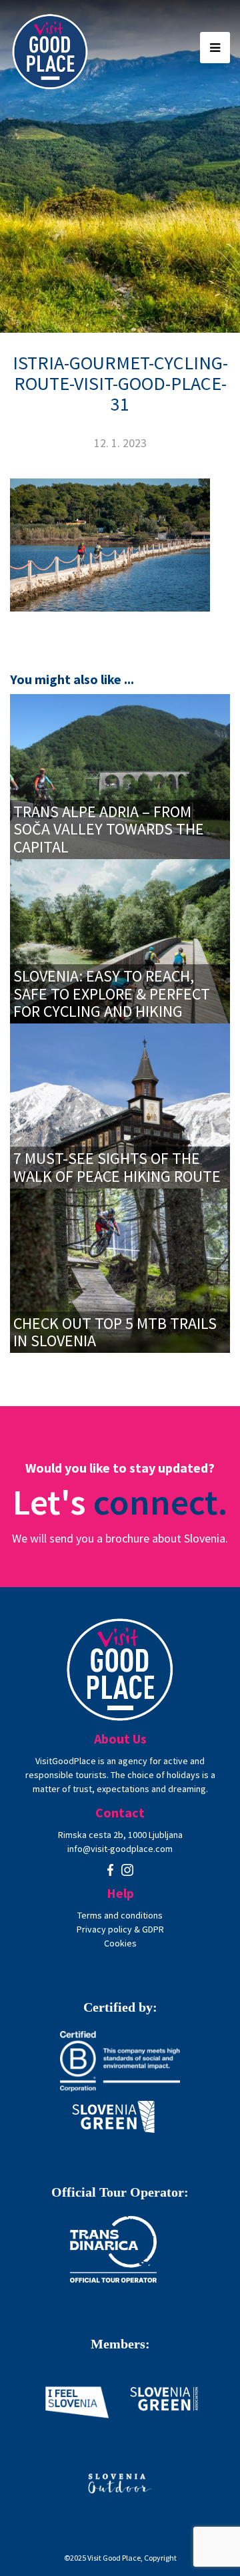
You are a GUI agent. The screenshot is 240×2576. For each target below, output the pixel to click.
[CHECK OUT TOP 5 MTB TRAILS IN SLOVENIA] (120, 1269)
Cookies (120, 1943)
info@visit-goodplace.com (120, 1849)
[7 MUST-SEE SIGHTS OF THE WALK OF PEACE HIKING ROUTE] (120, 1105)
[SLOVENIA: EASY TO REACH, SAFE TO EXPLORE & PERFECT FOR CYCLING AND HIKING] (120, 940)
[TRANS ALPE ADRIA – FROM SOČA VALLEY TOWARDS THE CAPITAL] (120, 776)
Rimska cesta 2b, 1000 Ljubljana (120, 1835)
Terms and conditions (120, 1915)
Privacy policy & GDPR (120, 1929)
